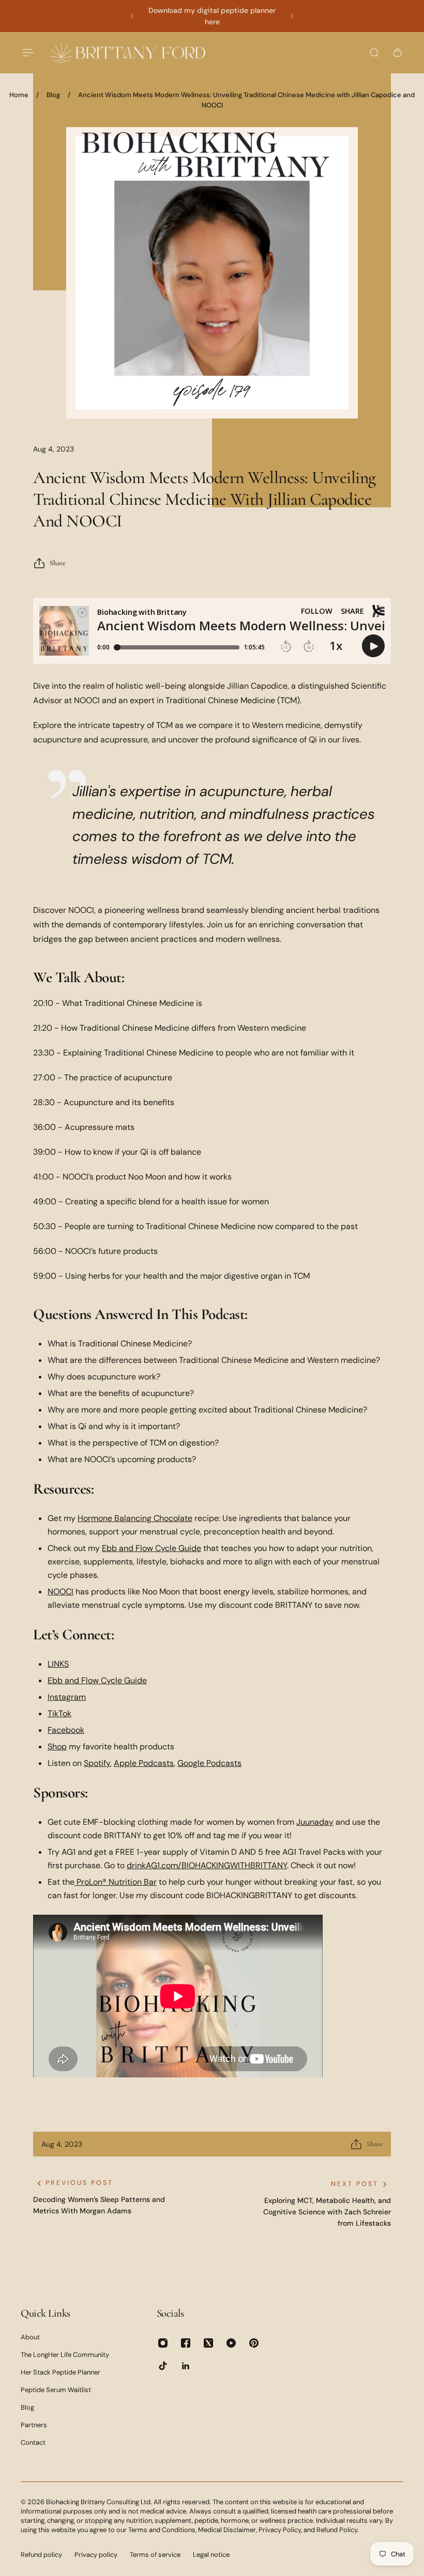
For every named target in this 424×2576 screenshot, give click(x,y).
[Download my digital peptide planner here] (212, 16)
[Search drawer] (374, 53)
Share (58, 563)
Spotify (97, 1763)
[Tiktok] (163, 2366)
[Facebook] (186, 2343)
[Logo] (128, 52)
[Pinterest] (254, 2343)
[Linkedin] (186, 2366)
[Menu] (27, 53)
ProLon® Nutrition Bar (117, 1882)
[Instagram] (163, 2343)
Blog (53, 95)
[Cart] (398, 53)
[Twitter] (208, 2343)
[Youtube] (231, 2343)
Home (19, 95)
